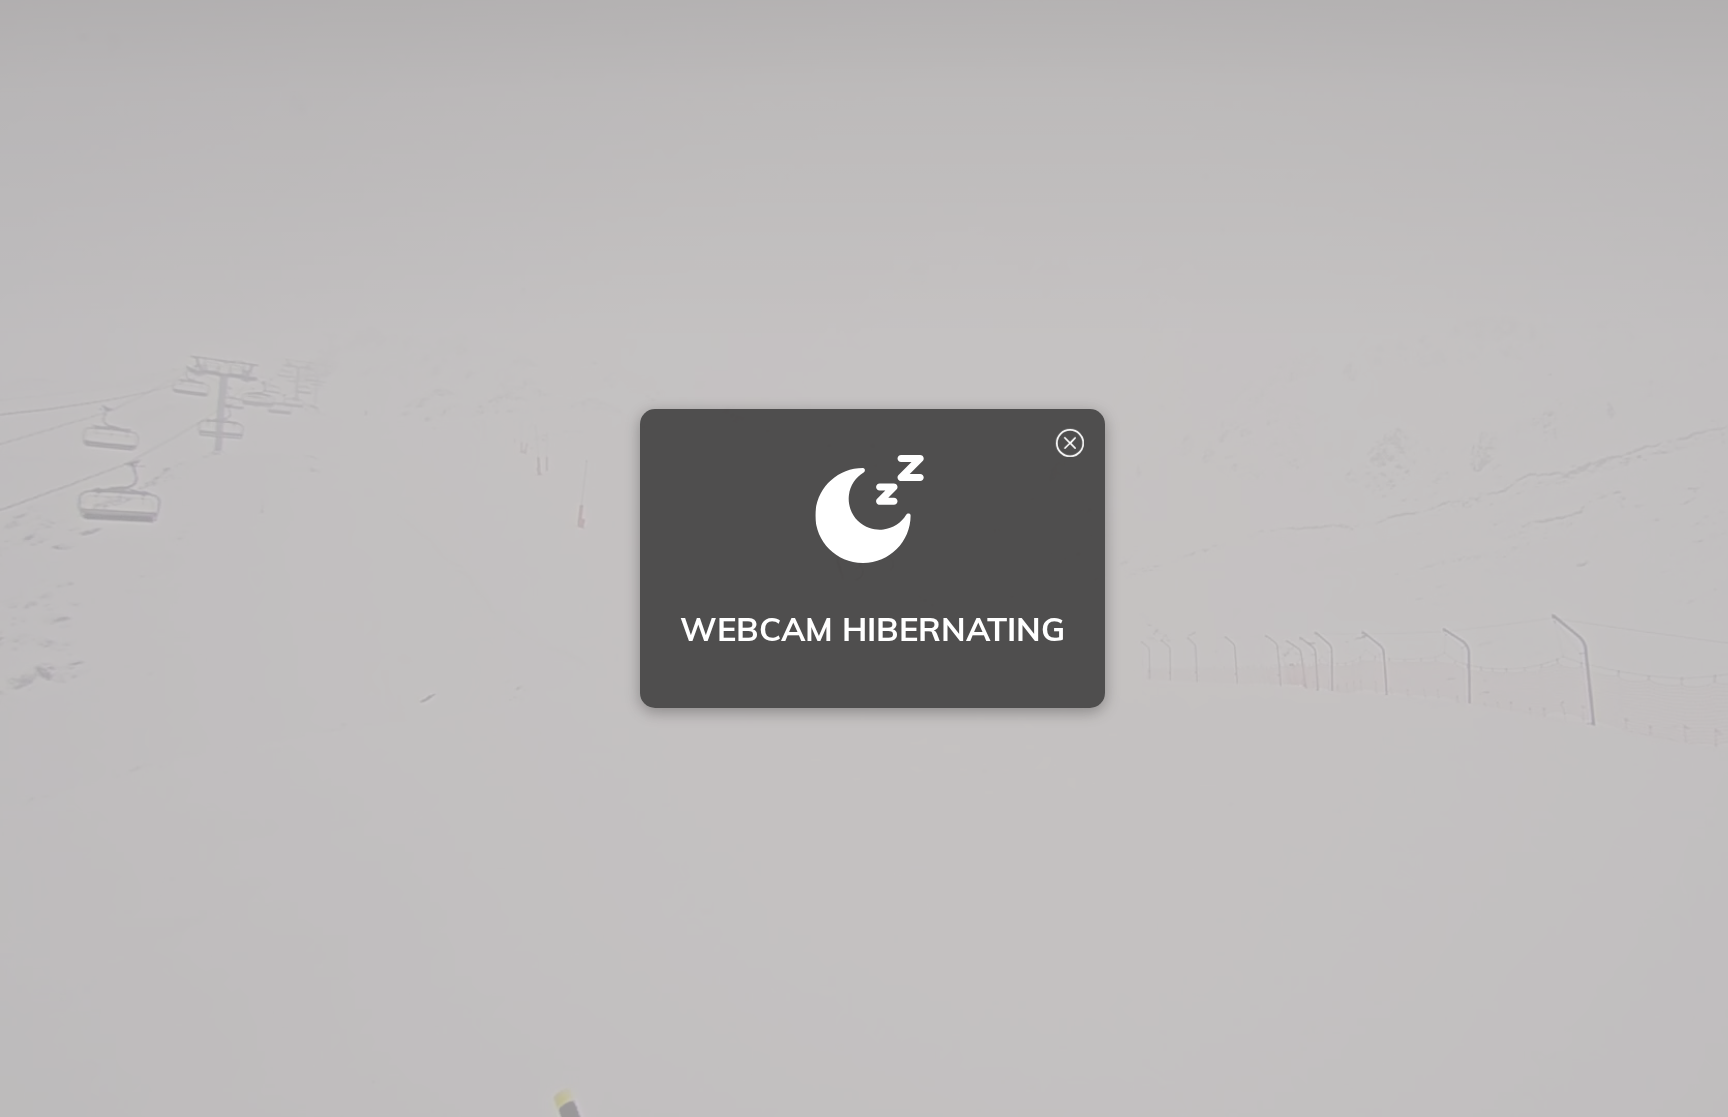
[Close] (1069, 443)
